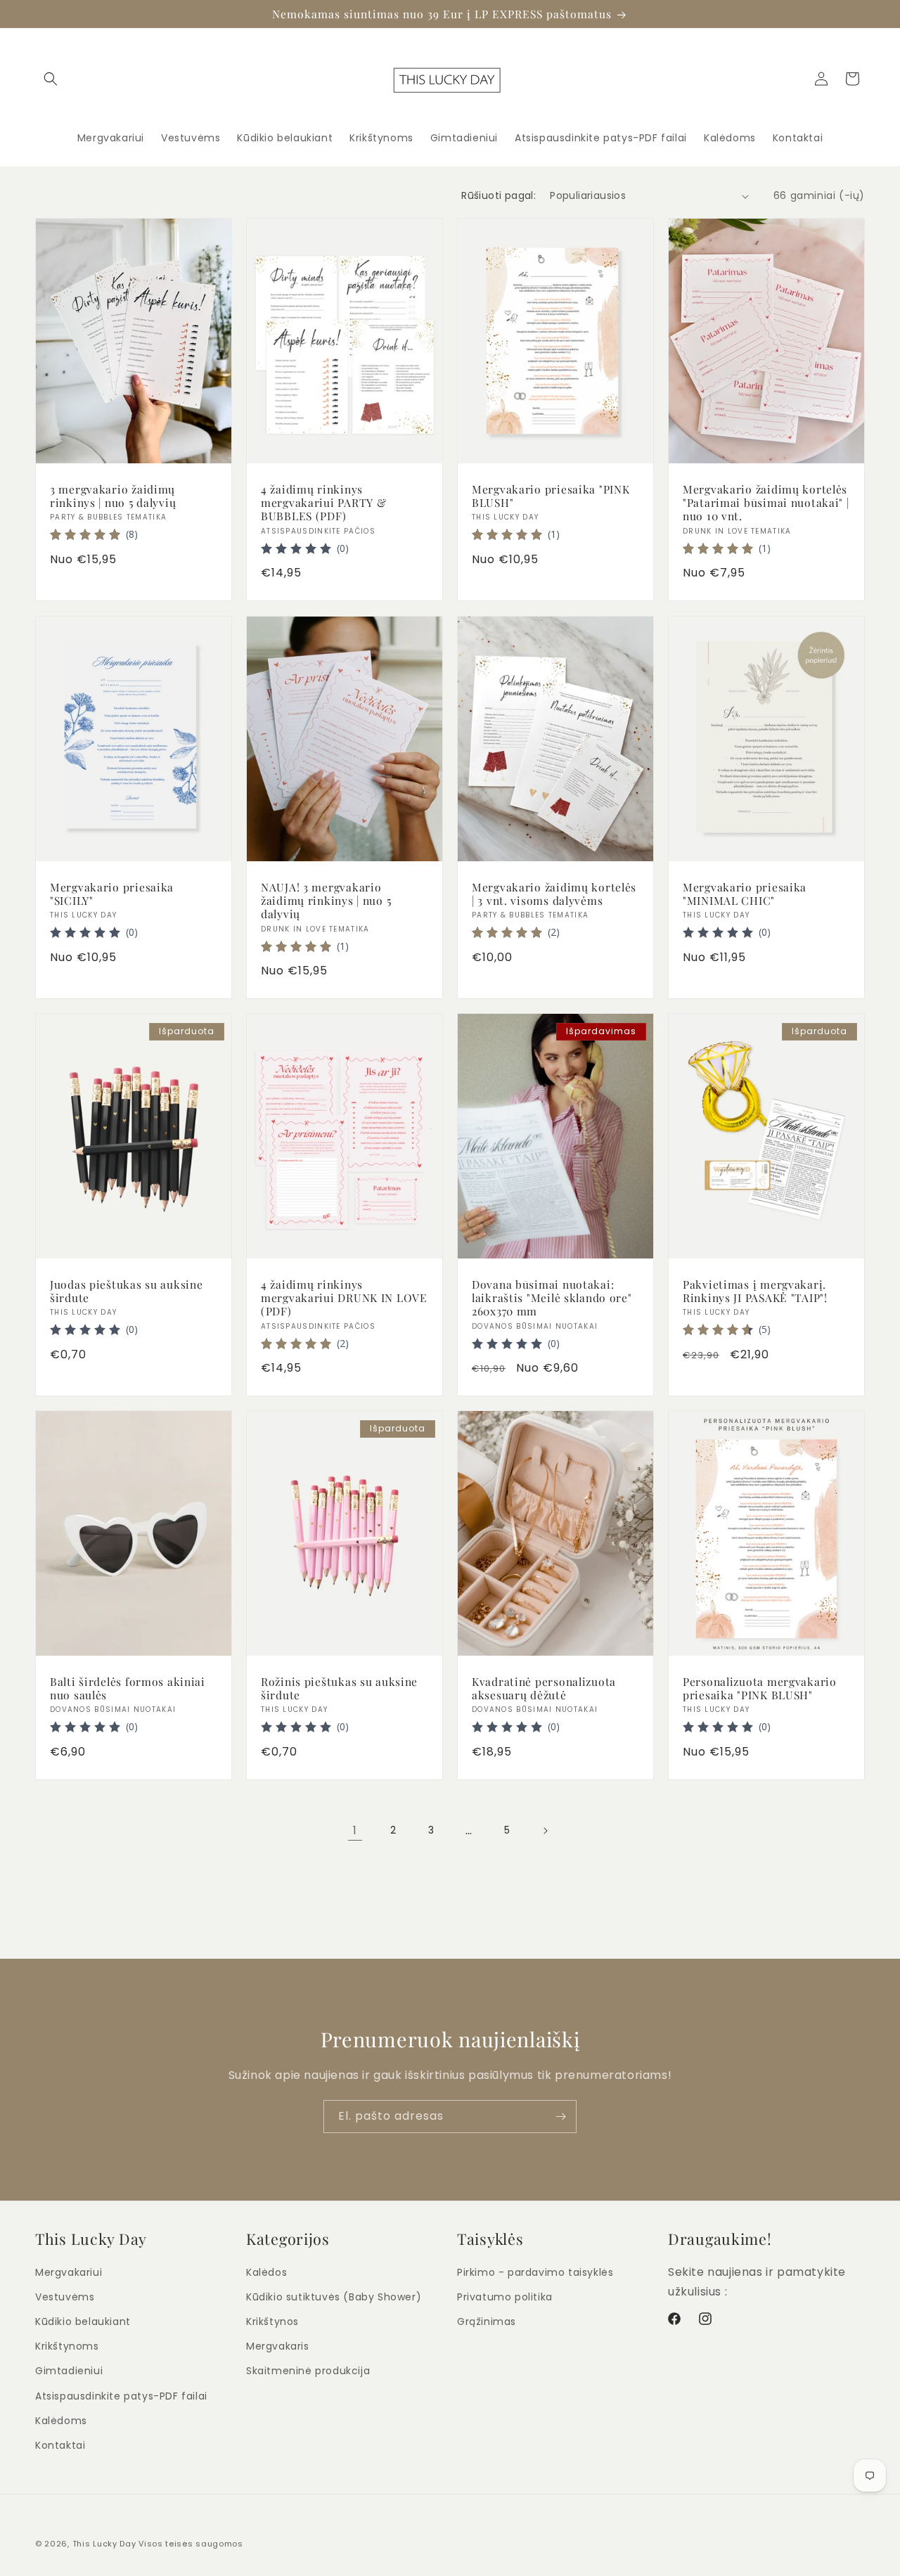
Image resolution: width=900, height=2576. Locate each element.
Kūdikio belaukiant (83, 2321)
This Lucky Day (104, 2544)
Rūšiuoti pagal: (499, 195)
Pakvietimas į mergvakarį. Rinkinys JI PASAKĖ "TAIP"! (755, 1290)
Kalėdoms (61, 2421)
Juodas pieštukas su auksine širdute (126, 1290)
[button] (51, 79)
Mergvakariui (69, 2272)
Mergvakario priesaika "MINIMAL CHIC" (745, 893)
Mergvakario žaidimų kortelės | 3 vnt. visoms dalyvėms (554, 893)
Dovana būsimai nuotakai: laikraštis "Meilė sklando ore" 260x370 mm (552, 1297)
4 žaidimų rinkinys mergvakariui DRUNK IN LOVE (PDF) (344, 1297)
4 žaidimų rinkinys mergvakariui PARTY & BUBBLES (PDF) (323, 503)
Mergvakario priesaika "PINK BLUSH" (551, 496)
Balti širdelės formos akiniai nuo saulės (128, 1688)
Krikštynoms (67, 2347)
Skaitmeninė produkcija (308, 2371)
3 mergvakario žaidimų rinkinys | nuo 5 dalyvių (113, 496)
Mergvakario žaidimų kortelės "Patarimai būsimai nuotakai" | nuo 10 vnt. (766, 503)
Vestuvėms (65, 2297)
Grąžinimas (487, 2321)
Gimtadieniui (69, 2371)
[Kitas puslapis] (545, 1831)
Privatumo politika (505, 2297)
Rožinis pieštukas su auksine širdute (339, 1688)
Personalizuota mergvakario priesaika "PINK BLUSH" (760, 1688)
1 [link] (355, 1830)
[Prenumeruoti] (560, 2117)
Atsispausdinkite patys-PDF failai (121, 2396)
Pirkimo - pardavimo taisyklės (535, 2272)
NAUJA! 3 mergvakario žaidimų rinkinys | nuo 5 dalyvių (326, 900)
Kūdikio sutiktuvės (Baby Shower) (334, 2297)
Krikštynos (272, 2321)
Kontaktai (60, 2445)
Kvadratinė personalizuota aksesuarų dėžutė (544, 1688)
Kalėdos (266, 2272)
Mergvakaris (278, 2347)
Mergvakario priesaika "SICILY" (112, 893)
